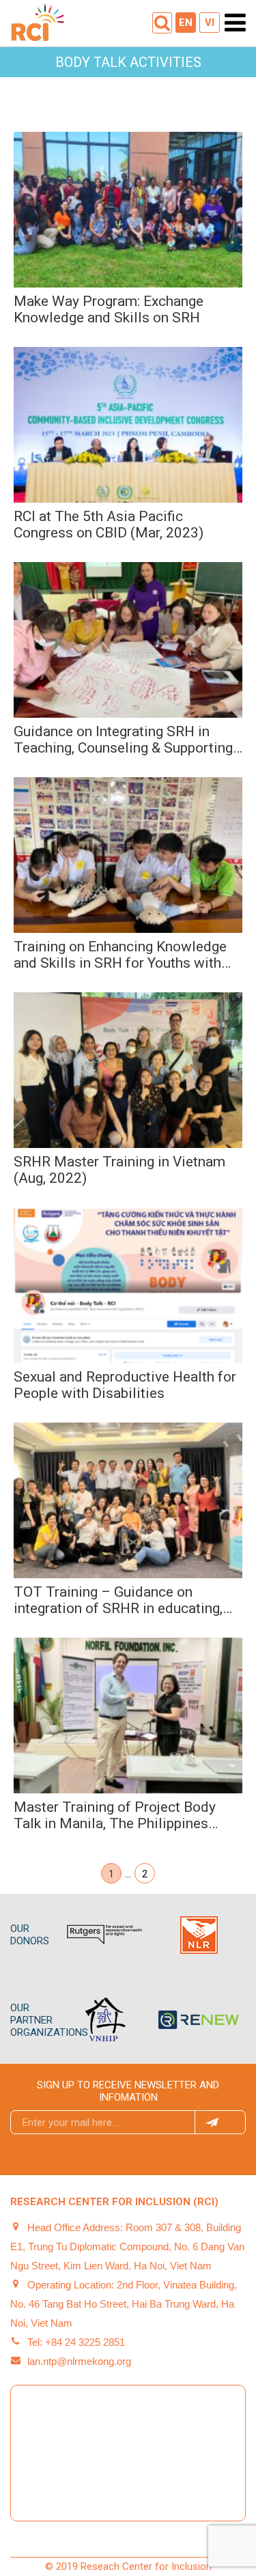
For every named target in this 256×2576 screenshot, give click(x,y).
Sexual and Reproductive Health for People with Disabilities (125, 1385)
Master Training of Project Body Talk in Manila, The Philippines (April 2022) (115, 1815)
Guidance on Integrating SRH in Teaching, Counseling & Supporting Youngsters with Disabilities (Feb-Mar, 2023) (123, 740)
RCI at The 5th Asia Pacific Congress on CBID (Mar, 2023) (109, 524)
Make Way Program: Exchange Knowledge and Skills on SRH (109, 309)
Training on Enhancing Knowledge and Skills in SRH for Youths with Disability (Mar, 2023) (120, 955)
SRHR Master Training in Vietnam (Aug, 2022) (119, 1170)
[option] (117, 1935)
